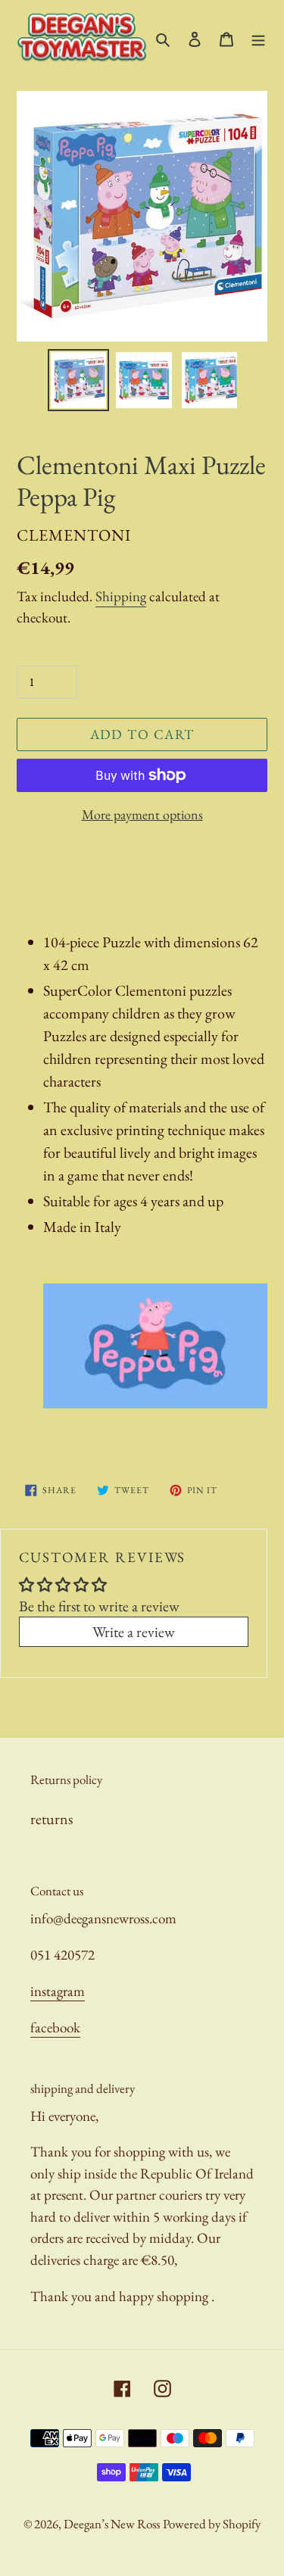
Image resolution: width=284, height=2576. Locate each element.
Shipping (121, 596)
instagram (58, 1991)
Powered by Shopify (212, 2524)
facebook (55, 2027)
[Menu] (258, 37)
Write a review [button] (134, 1632)
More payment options (142, 814)
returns (51, 1819)
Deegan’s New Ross (112, 2524)
